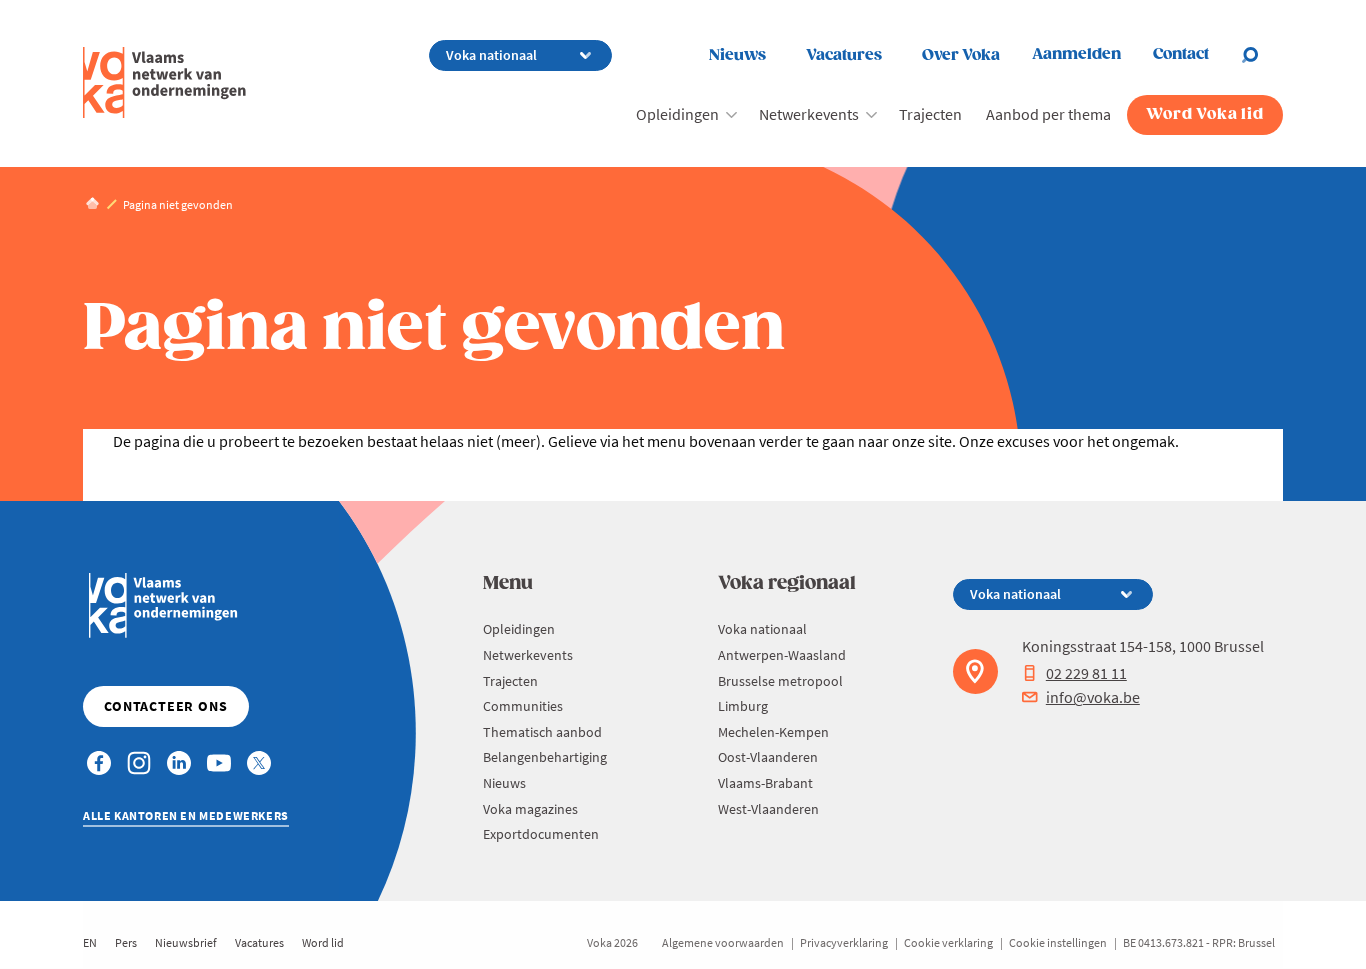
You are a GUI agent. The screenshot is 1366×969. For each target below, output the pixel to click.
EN (90, 942)
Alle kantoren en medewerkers (186, 815)
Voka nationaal (762, 629)
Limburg (743, 706)
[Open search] (1262, 55)
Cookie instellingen (1058, 942)
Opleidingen (677, 114)
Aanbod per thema (1048, 114)
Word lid (323, 942)
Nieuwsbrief (186, 942)
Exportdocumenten (541, 834)
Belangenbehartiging (545, 757)
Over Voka (961, 55)
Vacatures (844, 55)
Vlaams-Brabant (765, 783)
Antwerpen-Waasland (782, 655)
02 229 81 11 (1086, 673)
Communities (523, 706)
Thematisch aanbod (542, 732)
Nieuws (737, 55)
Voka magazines (530, 809)
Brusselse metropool (780, 681)
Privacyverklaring (844, 942)
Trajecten (930, 114)
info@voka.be (1093, 697)
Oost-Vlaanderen (768, 757)
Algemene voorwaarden (723, 942)
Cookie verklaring (948, 942)
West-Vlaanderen (768, 809)
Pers (126, 942)
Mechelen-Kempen (773, 732)
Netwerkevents (809, 114)
